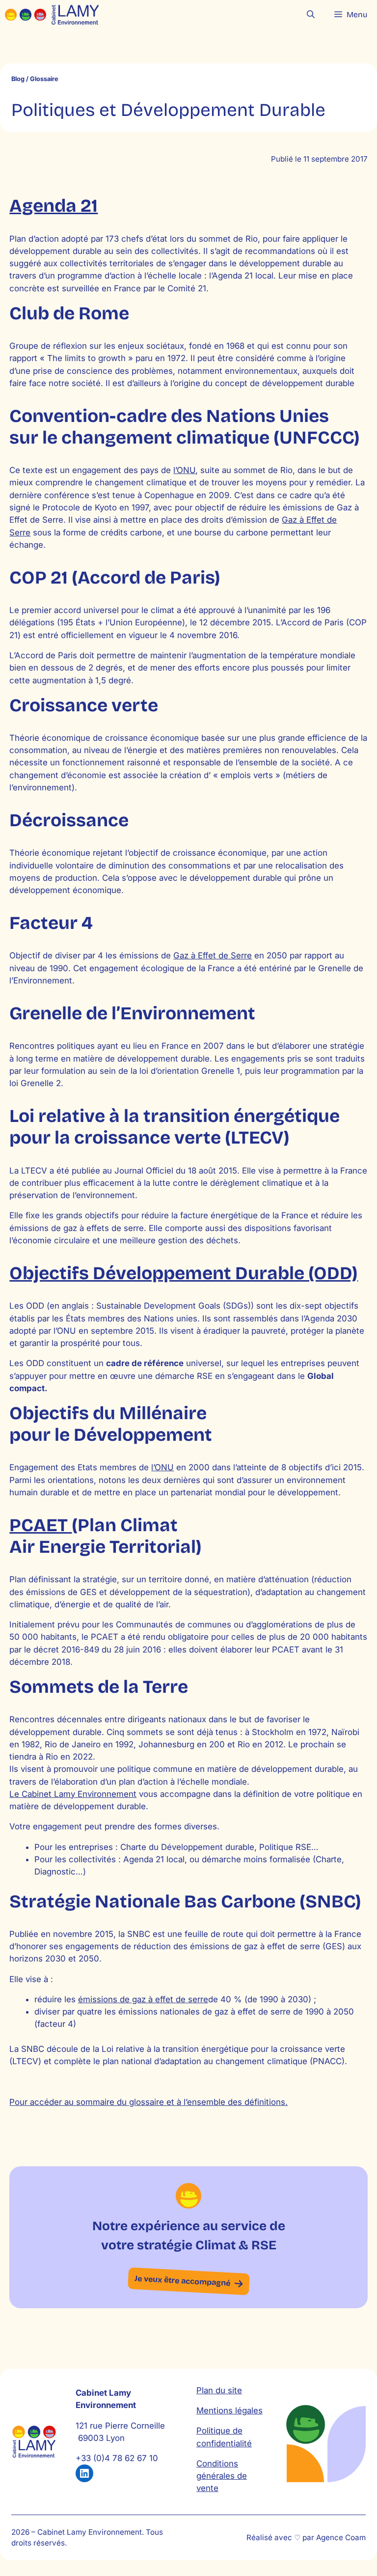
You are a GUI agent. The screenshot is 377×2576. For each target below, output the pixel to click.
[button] (311, 15)
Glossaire (44, 79)
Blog (18, 79)
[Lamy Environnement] (52, 15)
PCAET (40, 1525)
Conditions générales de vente (222, 2476)
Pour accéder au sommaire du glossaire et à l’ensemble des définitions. (148, 2102)
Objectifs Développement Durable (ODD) (184, 1273)
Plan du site (219, 2390)
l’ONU (184, 470)
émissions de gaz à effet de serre (143, 1999)
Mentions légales (229, 2410)
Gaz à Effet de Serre (213, 955)
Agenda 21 (54, 206)
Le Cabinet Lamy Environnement (73, 1794)
